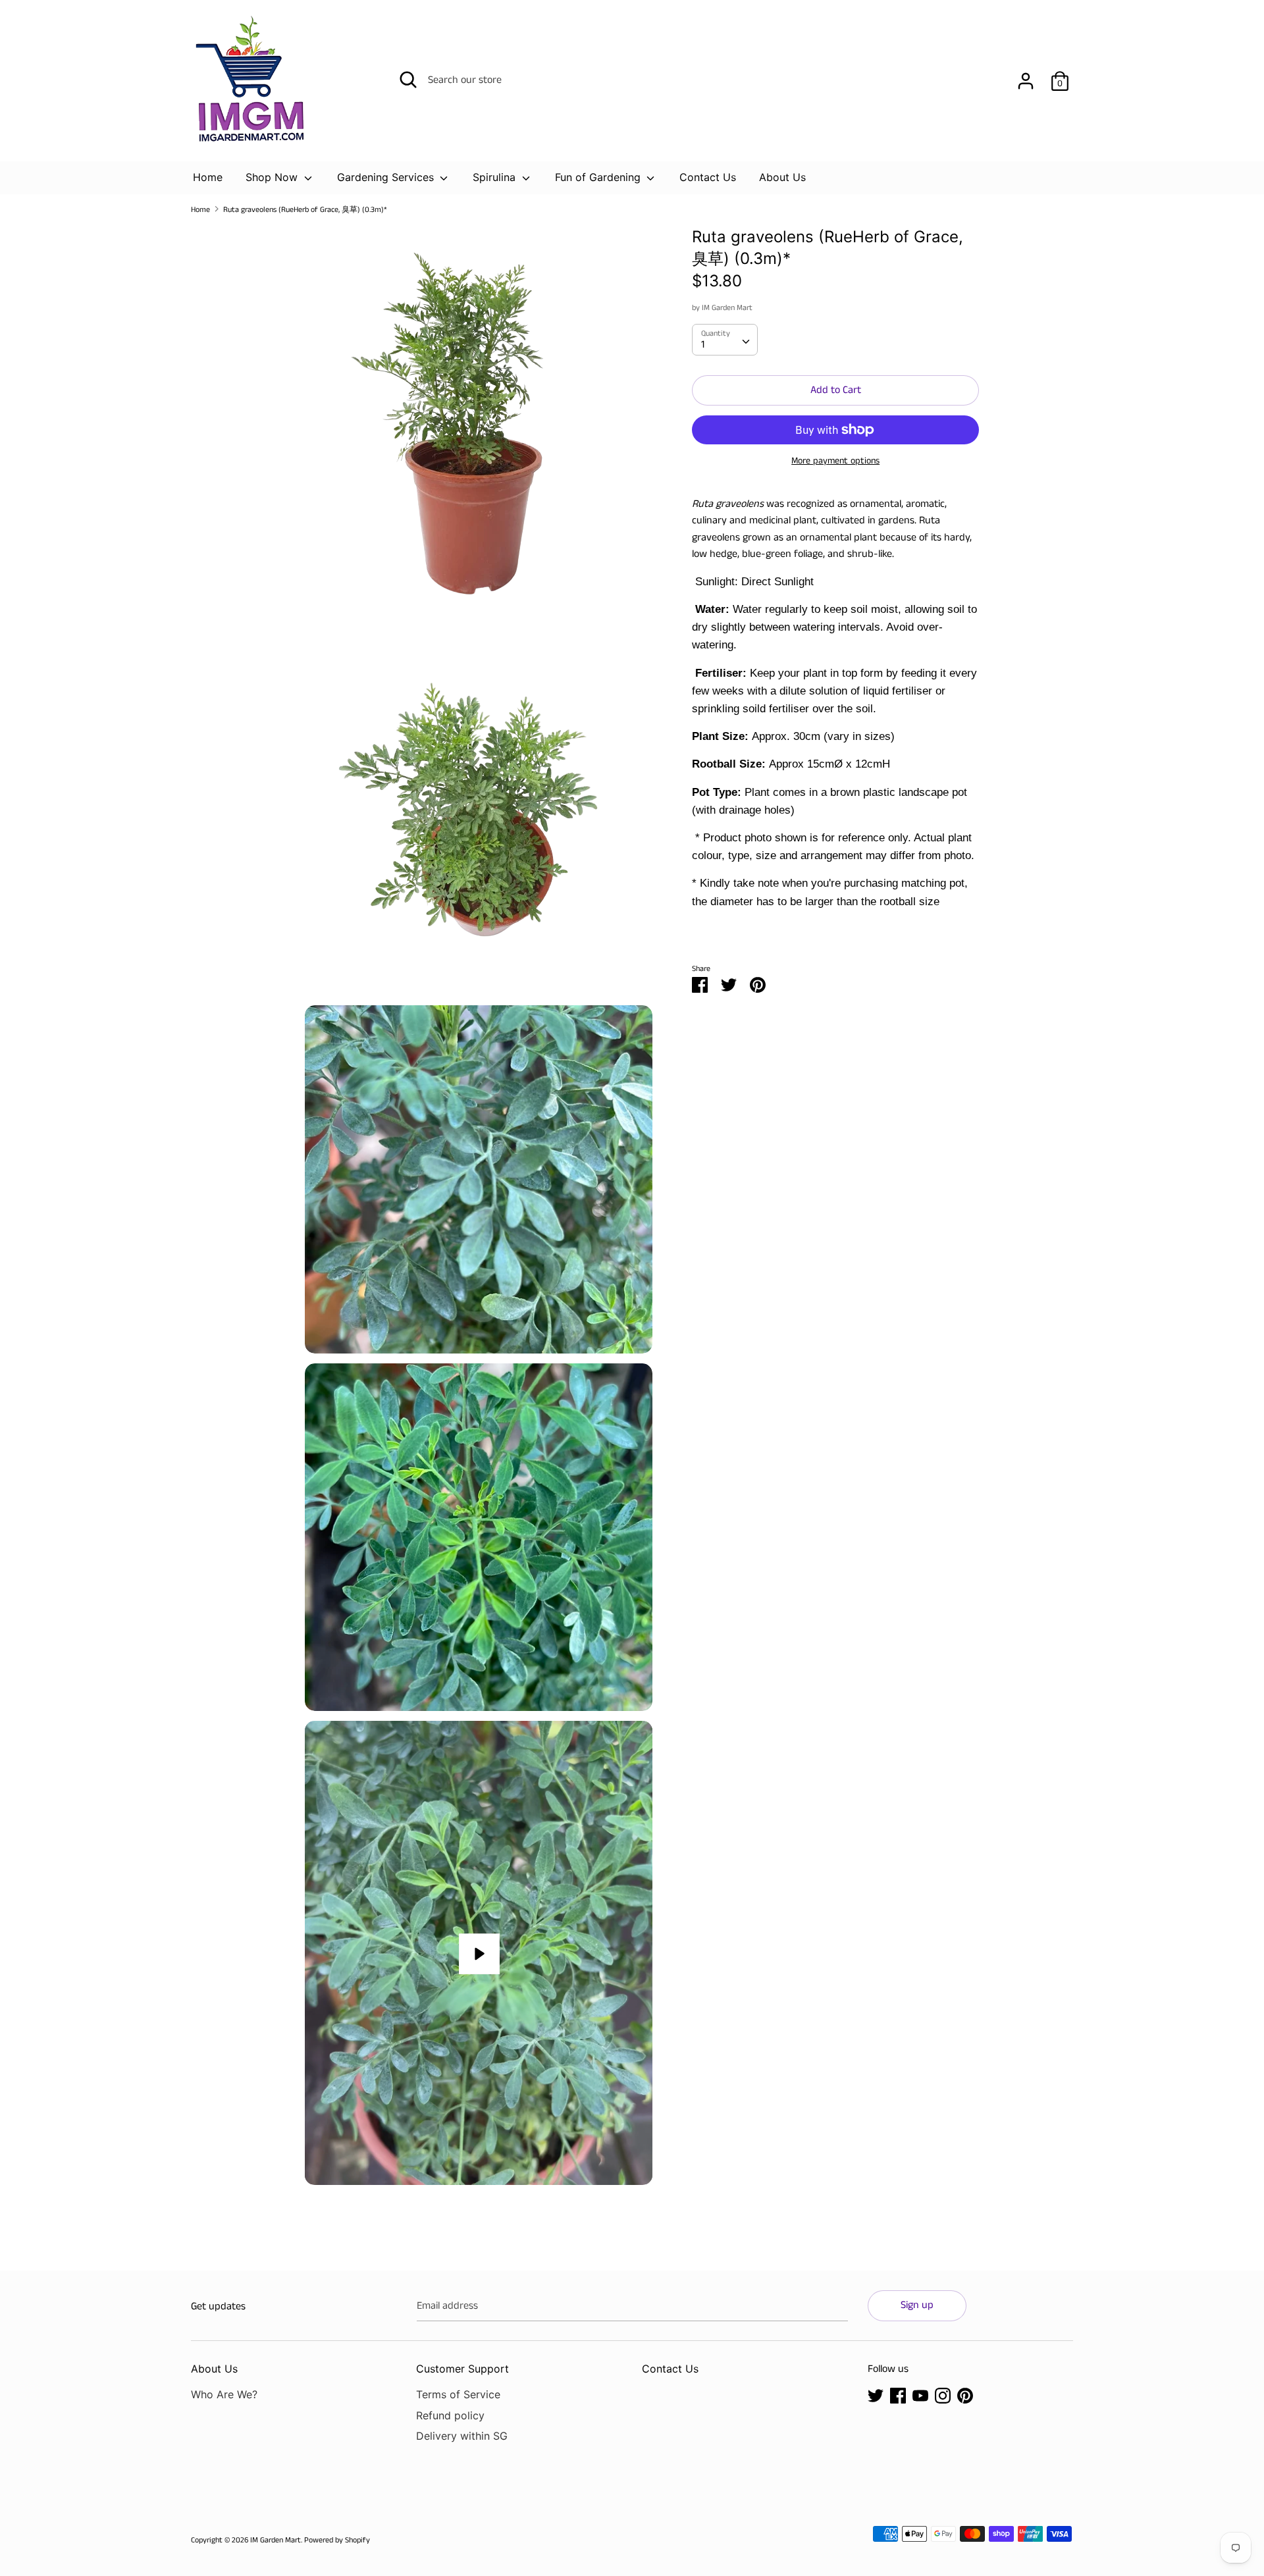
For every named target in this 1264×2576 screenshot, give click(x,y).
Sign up (917, 2305)
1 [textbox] (703, 345)
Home (208, 177)
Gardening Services (387, 177)
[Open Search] (408, 80)
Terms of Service (458, 2394)
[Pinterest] (965, 2395)
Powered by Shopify (337, 2540)
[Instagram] (943, 2395)
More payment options (835, 461)
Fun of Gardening (599, 177)
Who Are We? (224, 2394)
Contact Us (708, 177)
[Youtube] (920, 2395)
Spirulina (496, 177)
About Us (782, 177)
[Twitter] (876, 2395)
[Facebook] (898, 2395)
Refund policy (450, 2415)
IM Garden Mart (727, 308)
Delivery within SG (462, 2436)
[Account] (1026, 76)
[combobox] (725, 340)
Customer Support (462, 2369)
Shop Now (273, 177)
